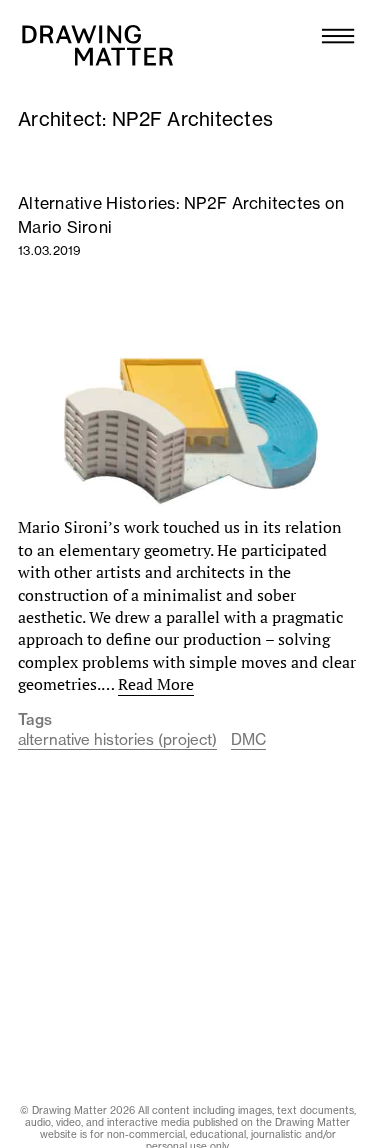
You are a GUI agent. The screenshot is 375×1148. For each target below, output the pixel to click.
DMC (248, 739)
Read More (156, 684)
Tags (35, 720)
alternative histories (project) (117, 739)
